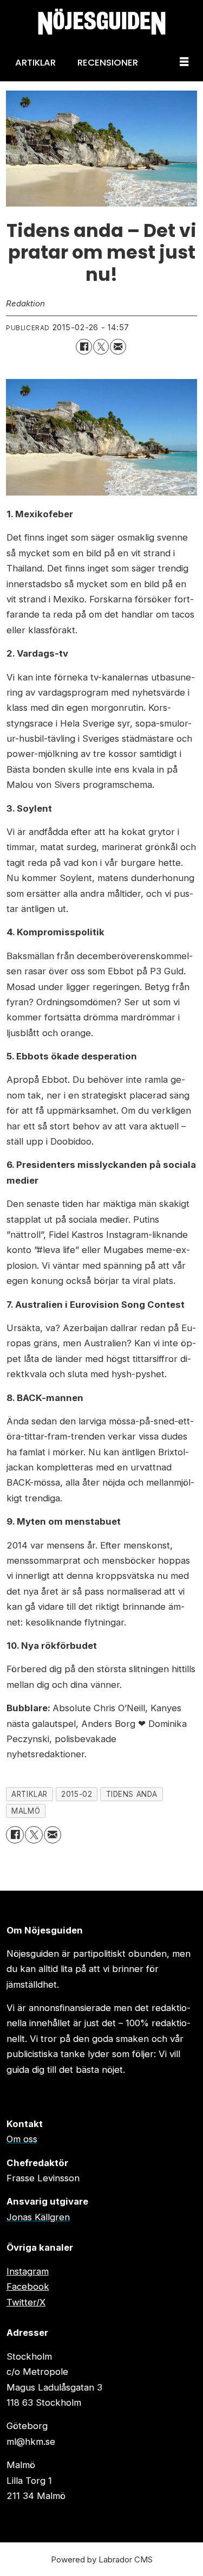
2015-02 (77, 1794)
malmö (26, 1811)
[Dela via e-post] (118, 347)
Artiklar (35, 62)
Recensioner (108, 62)
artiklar (29, 1794)
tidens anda (132, 1794)
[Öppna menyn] (184, 62)
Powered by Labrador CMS (102, 2559)
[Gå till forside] (101, 22)
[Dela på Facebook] (84, 347)
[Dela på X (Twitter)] (101, 347)
